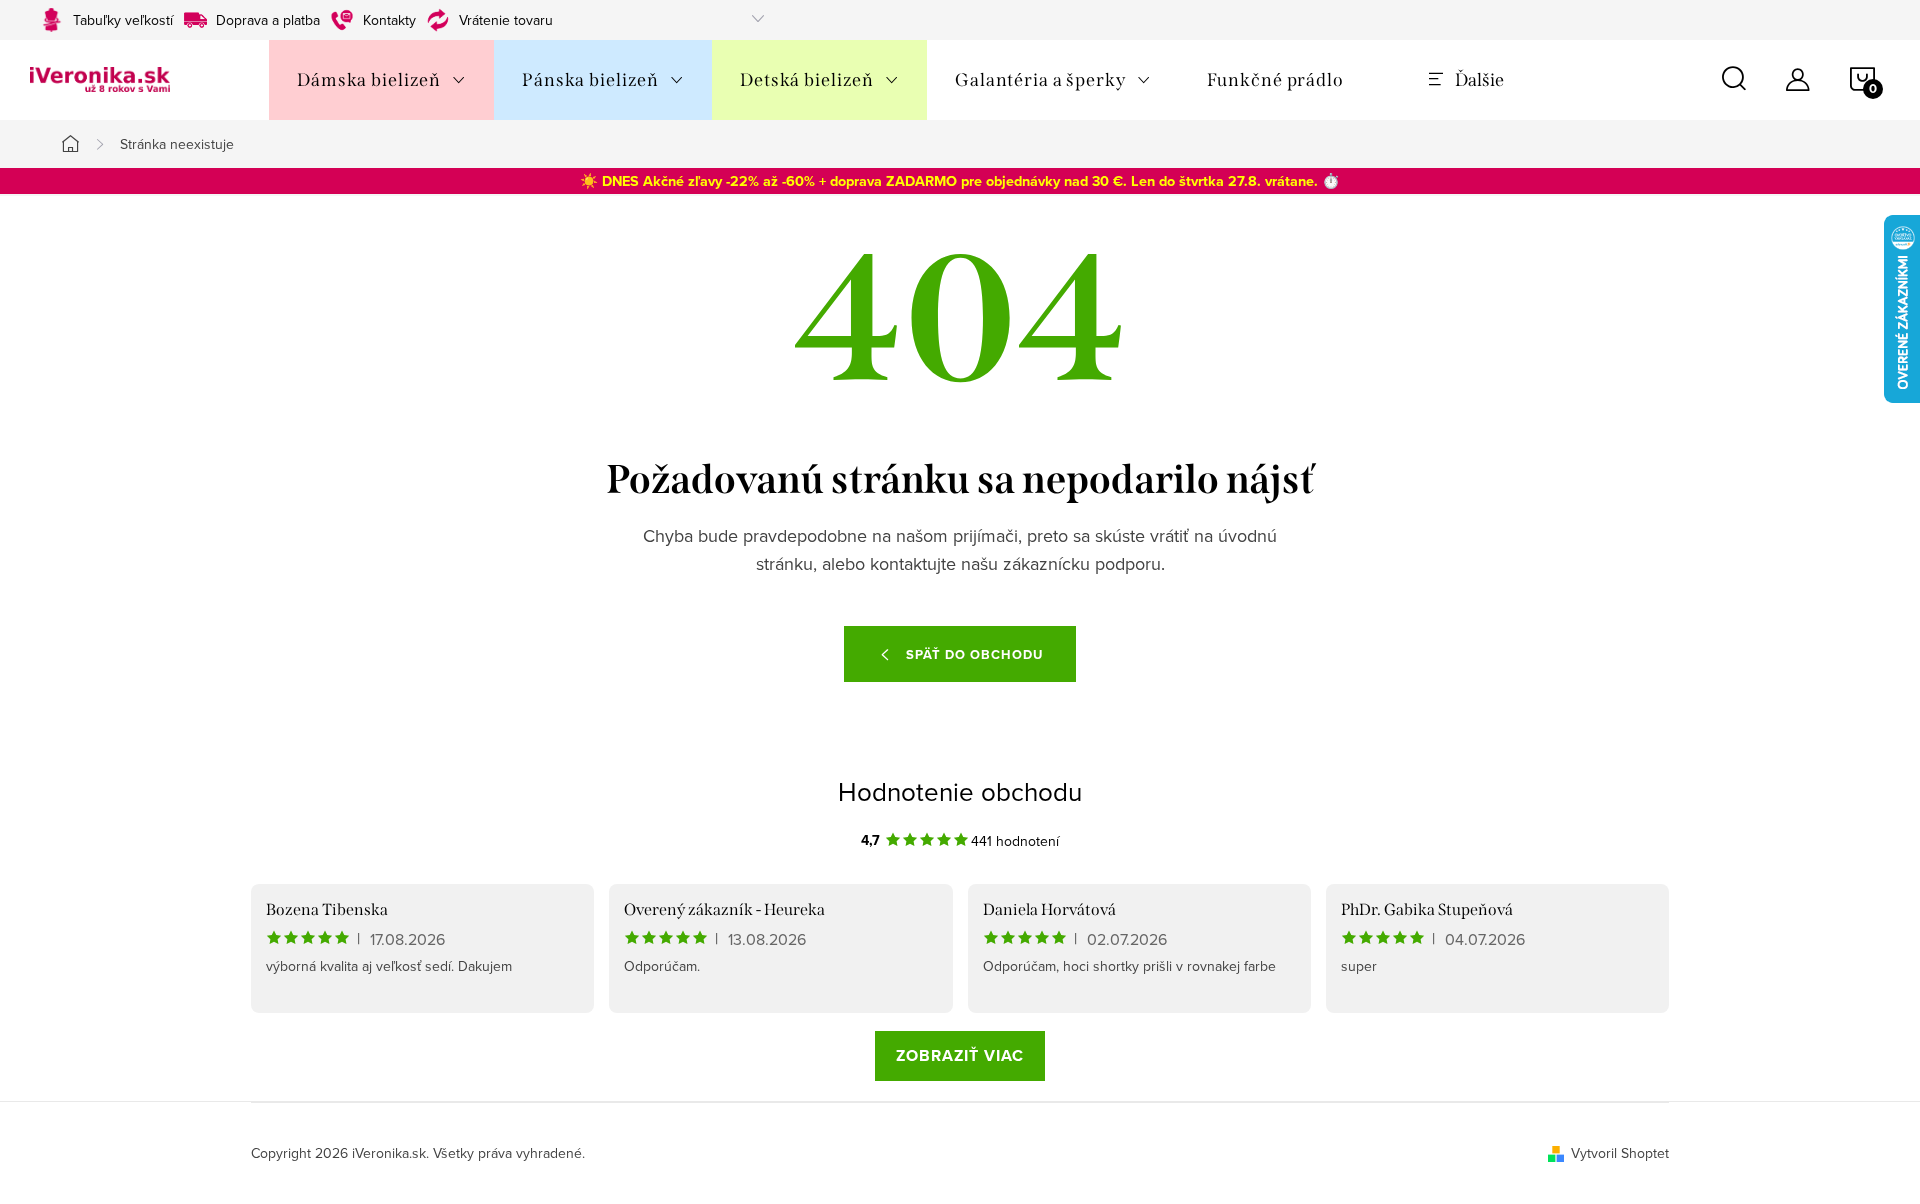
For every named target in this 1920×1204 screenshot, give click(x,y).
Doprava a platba (268, 20)
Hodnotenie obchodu (960, 791)
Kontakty (389, 20)
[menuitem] (381, 80)
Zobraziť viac (960, 1055)
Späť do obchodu (974, 654)
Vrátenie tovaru (506, 20)
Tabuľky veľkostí (123, 20)
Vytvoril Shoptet (1620, 1153)
